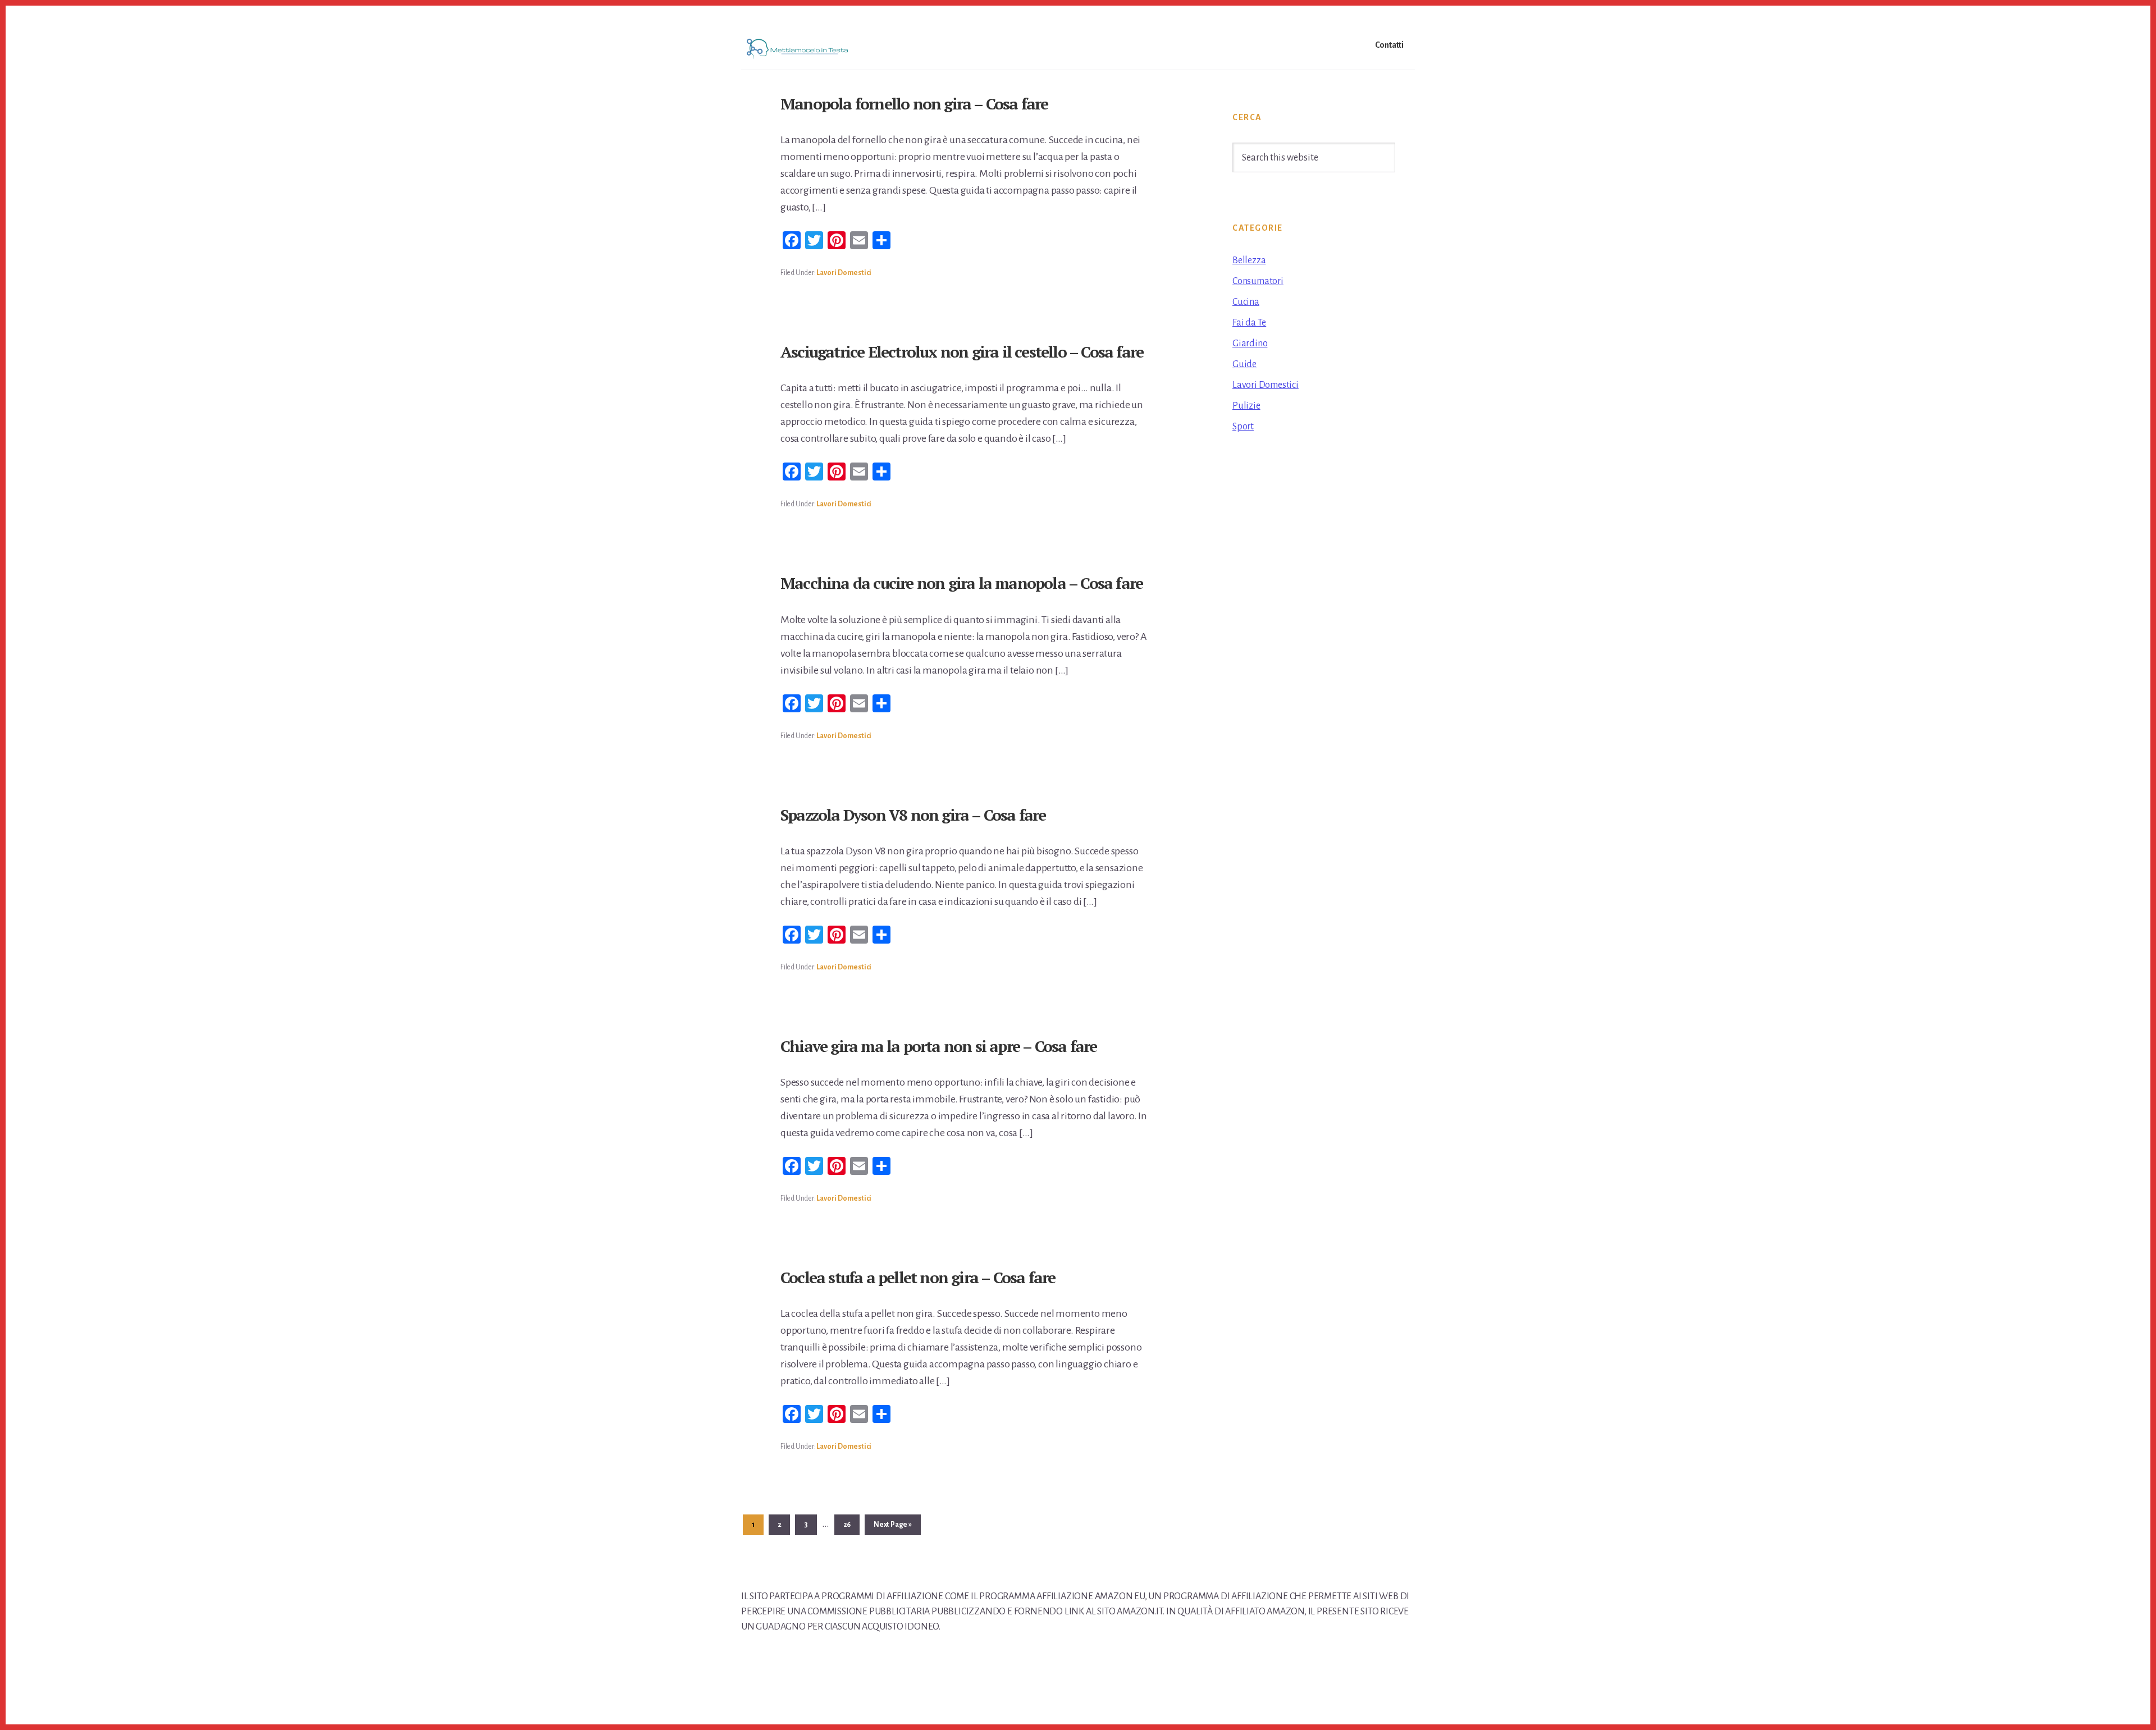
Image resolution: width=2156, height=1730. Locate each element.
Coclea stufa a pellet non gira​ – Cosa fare (918, 1277)
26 (851, 1524)
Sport (1243, 427)
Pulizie (1246, 406)
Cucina (1246, 302)
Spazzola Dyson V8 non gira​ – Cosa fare (913, 815)
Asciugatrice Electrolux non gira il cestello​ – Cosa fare (962, 352)
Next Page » (892, 1528)
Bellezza (1249, 260)
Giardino (1250, 344)
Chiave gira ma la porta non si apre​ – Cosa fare (938, 1046)
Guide (1244, 364)
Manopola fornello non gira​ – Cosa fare (914, 104)
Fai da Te (1249, 323)
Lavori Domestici (844, 273)
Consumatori (1258, 281)
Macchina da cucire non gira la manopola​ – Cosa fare (961, 583)
